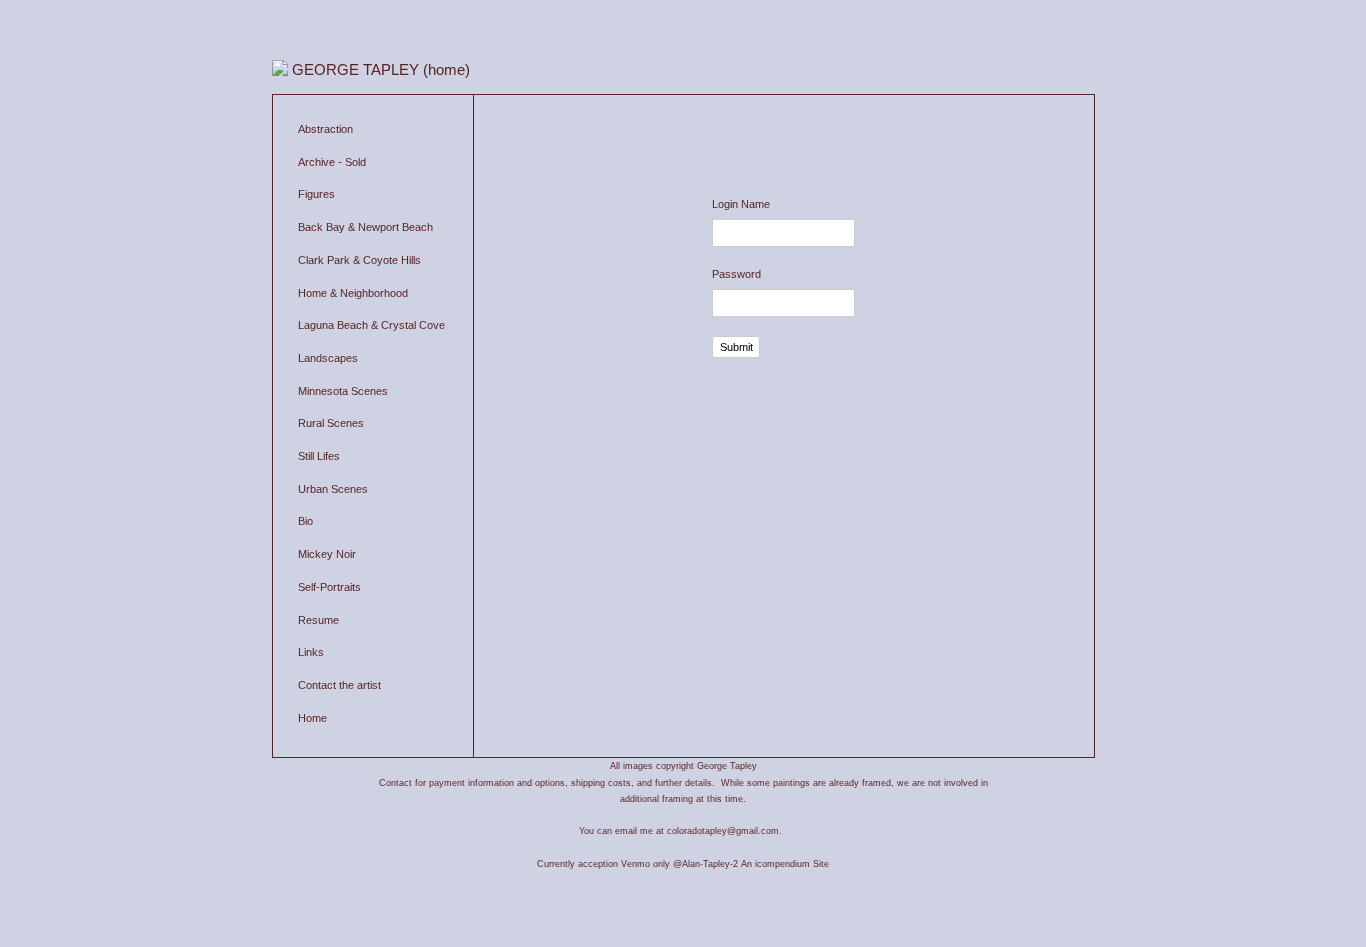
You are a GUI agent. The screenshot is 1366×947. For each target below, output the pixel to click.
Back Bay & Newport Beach (365, 227)
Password (736, 274)
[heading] (389, 69)
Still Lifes (319, 456)
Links (311, 652)
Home (312, 718)
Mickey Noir (327, 554)
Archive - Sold (332, 162)
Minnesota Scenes (343, 391)
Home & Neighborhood (353, 293)
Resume (318, 620)
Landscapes (328, 358)
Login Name (741, 204)
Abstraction (325, 129)
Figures (316, 194)
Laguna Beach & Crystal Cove (371, 325)
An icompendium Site (785, 864)
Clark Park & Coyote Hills (359, 260)
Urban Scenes (333, 489)
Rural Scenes (331, 423)
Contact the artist (339, 685)
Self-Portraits (329, 587)
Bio (305, 521)
